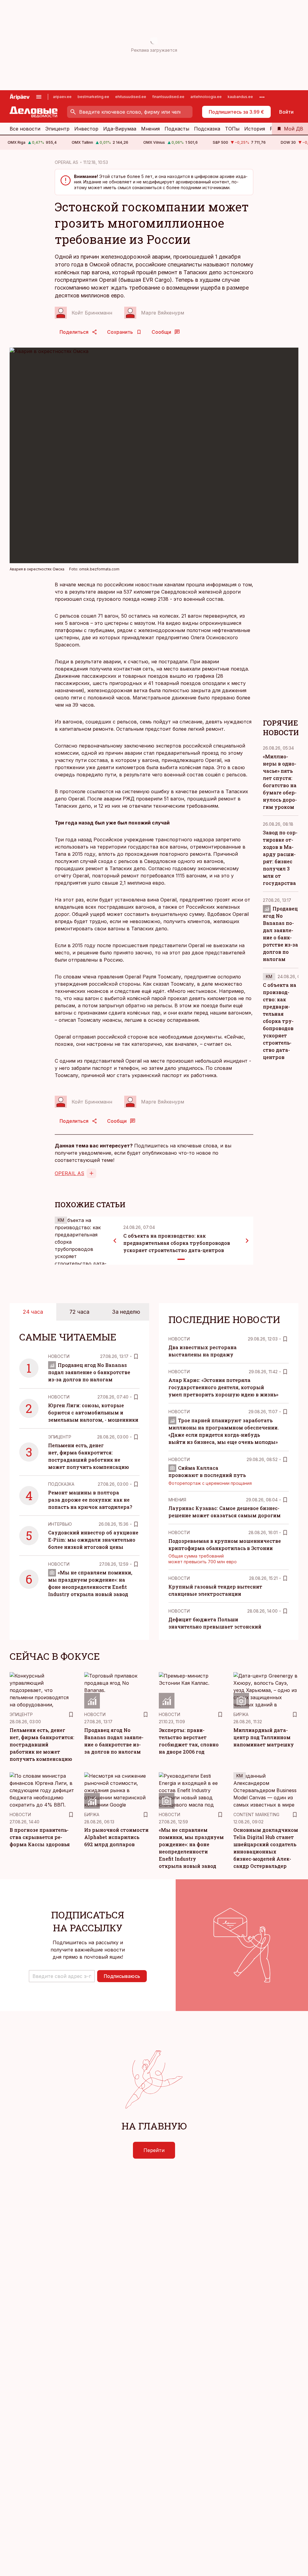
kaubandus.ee (240, 97)
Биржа (241, 1714)
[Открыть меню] (39, 97)
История (255, 129)
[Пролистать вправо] (247, 1241)
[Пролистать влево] (115, 1241)
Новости (59, 1356)
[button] (62, 1976)
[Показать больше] (262, 97)
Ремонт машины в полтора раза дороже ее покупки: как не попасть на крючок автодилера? (90, 1500)
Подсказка (207, 129)
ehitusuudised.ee (131, 97)
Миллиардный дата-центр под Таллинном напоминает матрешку (264, 1737)
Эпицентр (57, 129)
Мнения (150, 129)
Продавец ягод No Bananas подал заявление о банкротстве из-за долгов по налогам (89, 1372)
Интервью (60, 1524)
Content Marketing (256, 1815)
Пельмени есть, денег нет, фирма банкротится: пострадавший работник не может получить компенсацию (42, 1744)
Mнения (177, 1500)
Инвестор (86, 129)
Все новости (25, 129)
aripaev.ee (62, 97)
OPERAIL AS (66, 162)
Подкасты (177, 129)
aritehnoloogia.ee (206, 97)
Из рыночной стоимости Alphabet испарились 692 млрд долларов (116, 1837)
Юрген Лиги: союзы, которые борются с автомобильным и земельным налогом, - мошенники (93, 1412)
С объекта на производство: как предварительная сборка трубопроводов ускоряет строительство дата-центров (177, 1243)
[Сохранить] (136, 1356)
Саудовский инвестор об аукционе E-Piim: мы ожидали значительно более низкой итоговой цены (93, 1540)
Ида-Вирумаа (120, 129)
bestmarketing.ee (93, 97)
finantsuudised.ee (168, 97)
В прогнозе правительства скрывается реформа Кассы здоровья (40, 1837)
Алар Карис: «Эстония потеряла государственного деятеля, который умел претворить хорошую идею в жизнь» (223, 1387)
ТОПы (232, 129)
